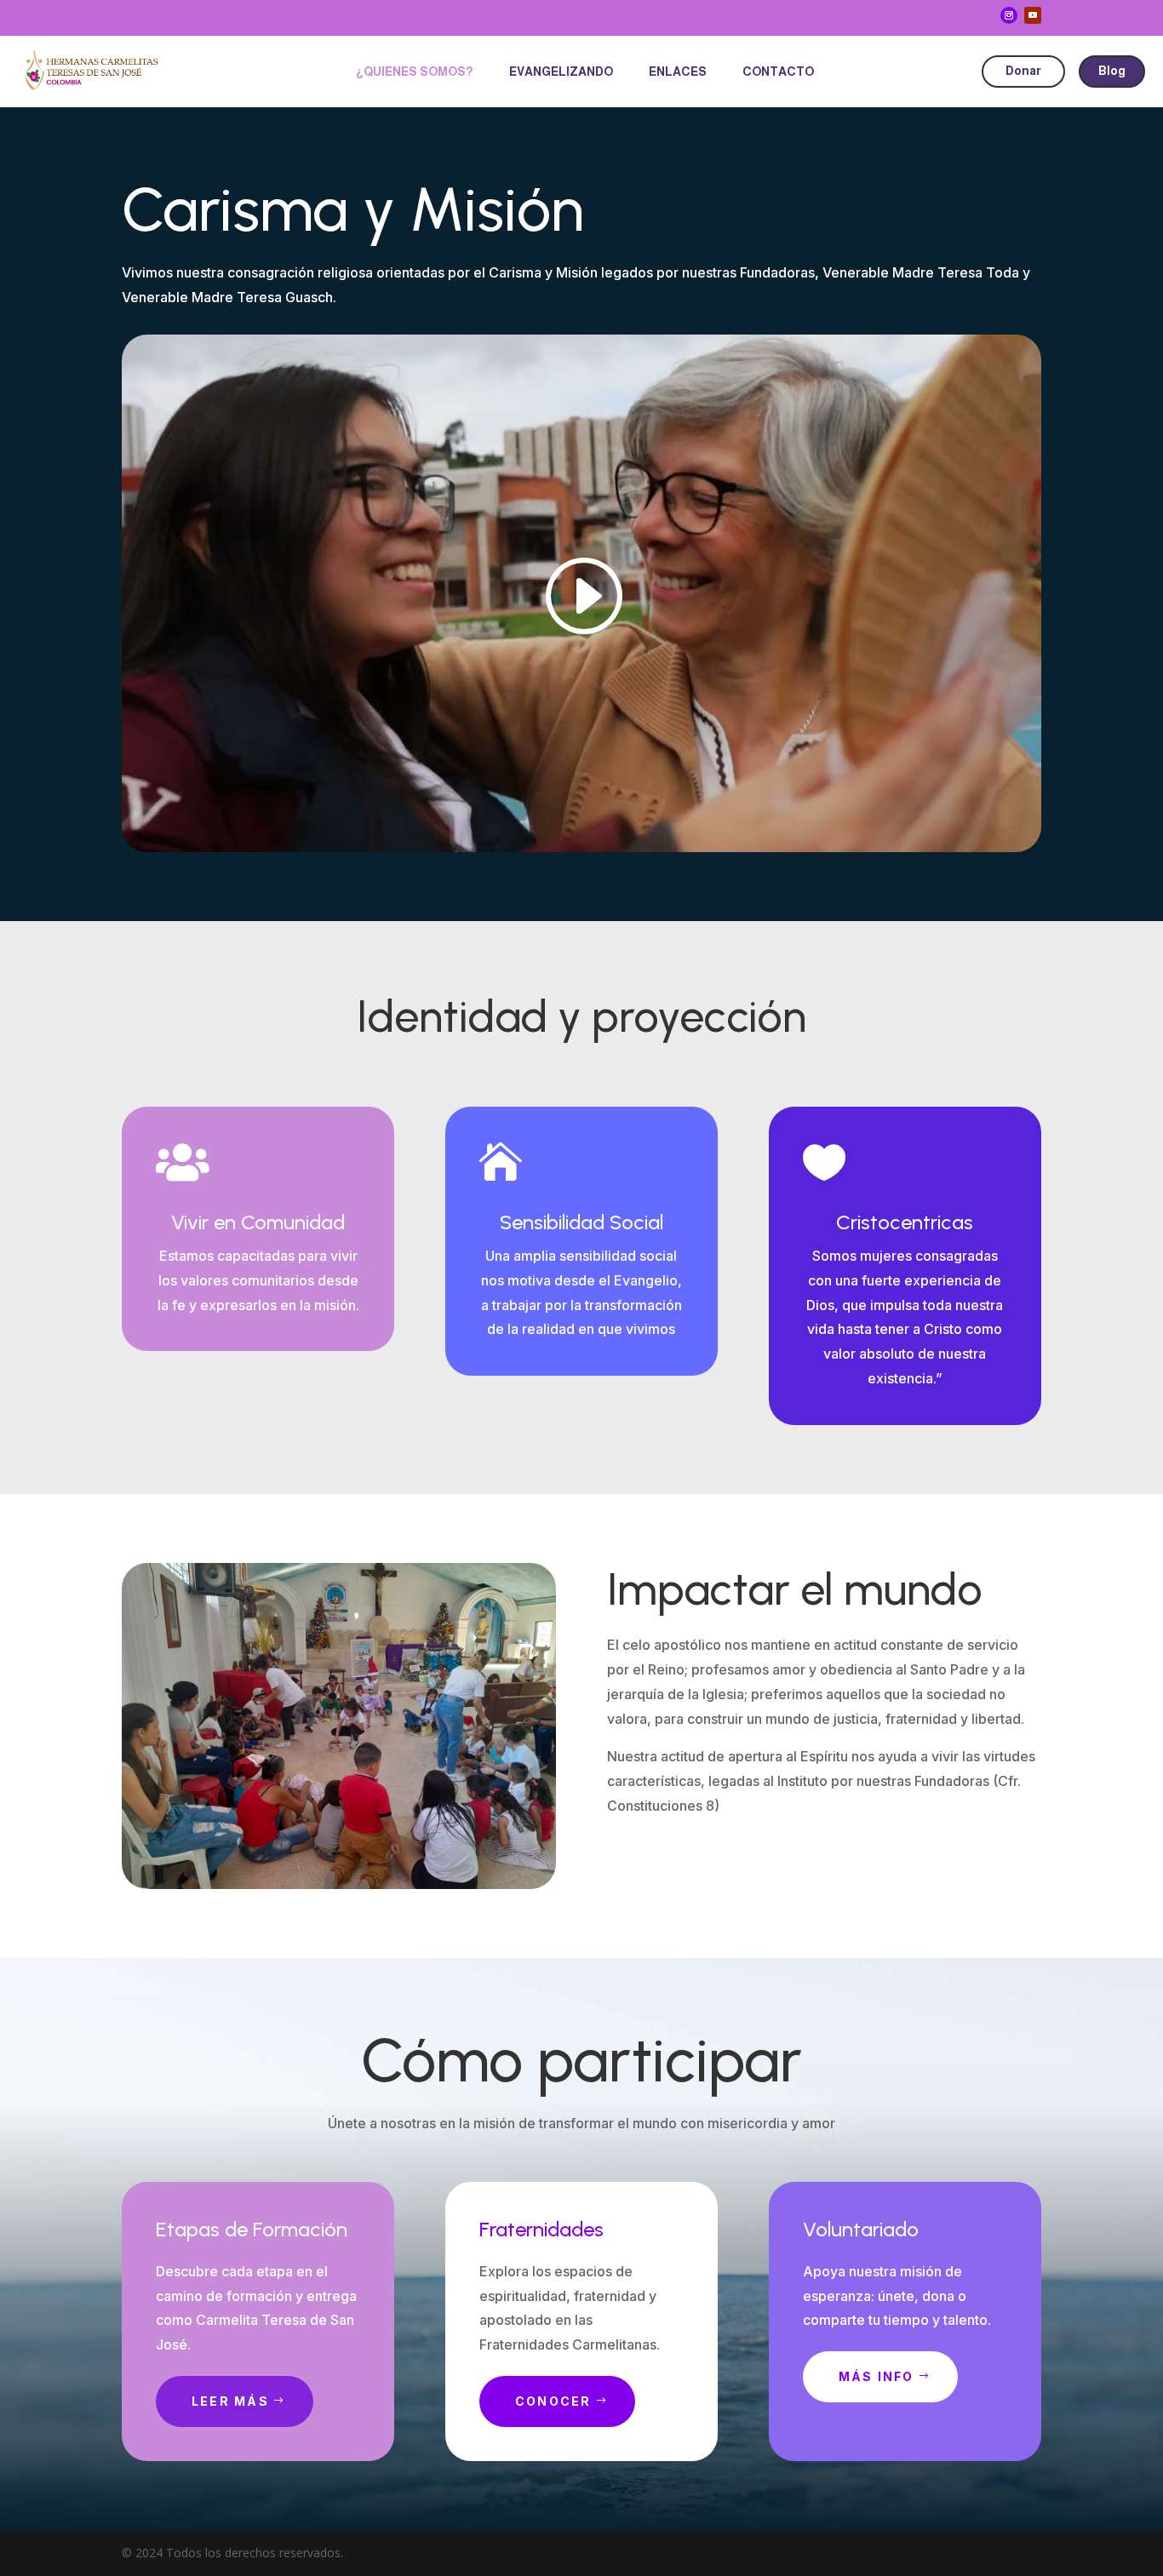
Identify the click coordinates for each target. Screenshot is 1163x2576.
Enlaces (678, 72)
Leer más (230, 2401)
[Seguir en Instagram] (1009, 15)
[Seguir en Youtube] (1033, 15)
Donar (1023, 71)
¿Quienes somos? (415, 72)
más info (877, 2376)
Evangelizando (561, 72)
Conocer (553, 2401)
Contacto (778, 72)
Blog (1112, 71)
